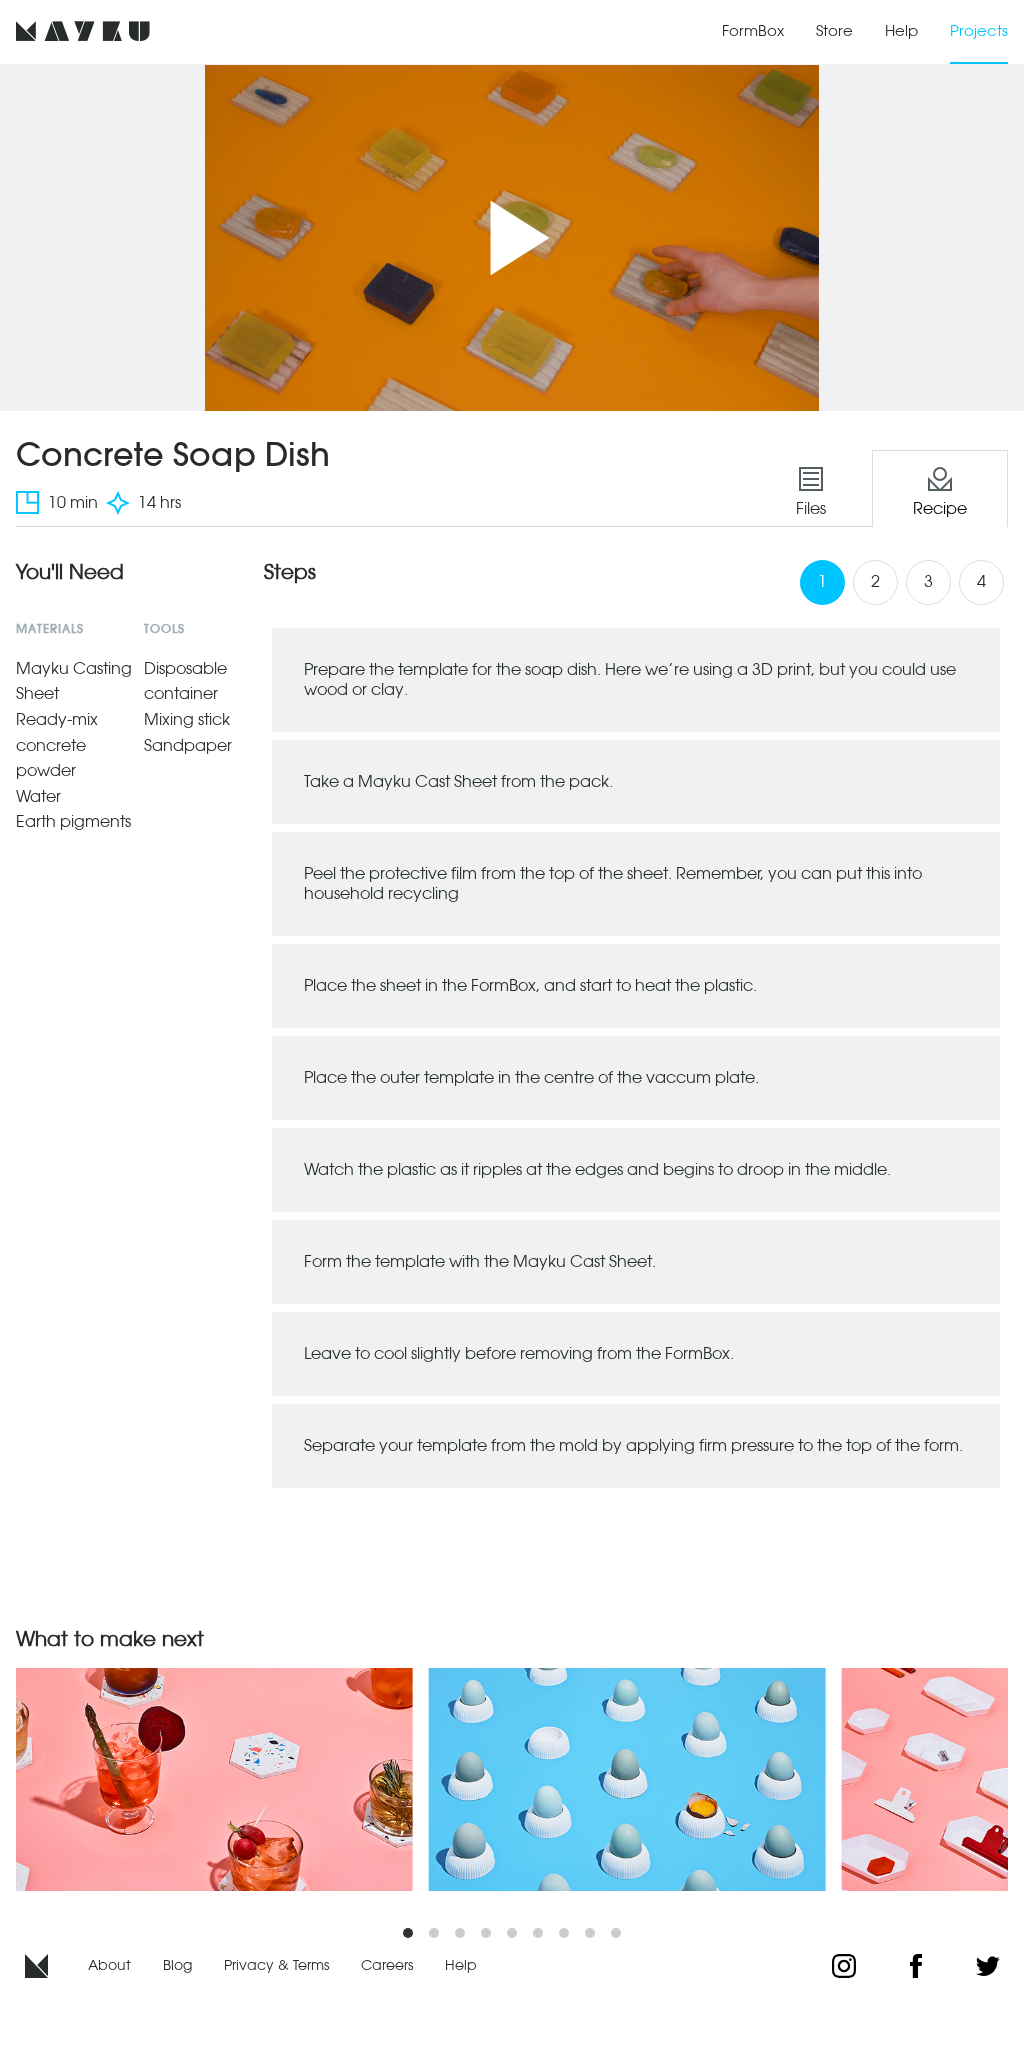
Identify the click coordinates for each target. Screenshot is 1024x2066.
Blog (177, 1965)
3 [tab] (928, 581)
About (109, 1965)
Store (834, 30)
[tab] (811, 488)
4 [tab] (981, 581)
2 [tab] (875, 581)
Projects (979, 30)
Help (901, 30)
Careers (387, 1965)
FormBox (753, 30)
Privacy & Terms (276, 1965)
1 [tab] (822, 581)
